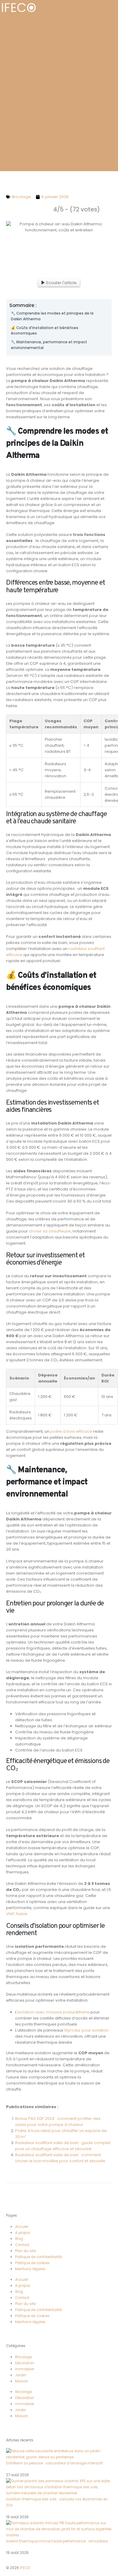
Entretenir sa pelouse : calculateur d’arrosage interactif (54, 2463)
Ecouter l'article (61, 283)
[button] (105, 4)
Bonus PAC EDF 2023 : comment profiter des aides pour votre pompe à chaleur (58, 2122)
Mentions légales (30, 2269)
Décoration (25, 2363)
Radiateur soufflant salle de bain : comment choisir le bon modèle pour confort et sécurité (60, 2158)
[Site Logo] (19, 8)
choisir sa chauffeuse (50, 1231)
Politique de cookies (32, 2263)
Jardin (21, 2375)
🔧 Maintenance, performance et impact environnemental (49, 345)
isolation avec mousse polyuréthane (54, 2012)
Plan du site (25, 2251)
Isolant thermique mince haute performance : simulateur (57, 2541)
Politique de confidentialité (38, 2257)
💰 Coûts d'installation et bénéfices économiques (45, 331)
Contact (22, 2245)
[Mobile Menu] (114, 8)
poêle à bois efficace (71, 1431)
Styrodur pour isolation (86, 2030)
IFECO (25, 2568)
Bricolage (23, 2357)
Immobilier (25, 2369)
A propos (23, 2233)
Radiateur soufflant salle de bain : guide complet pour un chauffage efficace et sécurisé (63, 2146)
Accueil (22, 2227)
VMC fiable (17, 1914)
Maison (22, 2381)
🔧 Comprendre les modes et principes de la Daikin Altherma (52, 316)
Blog (19, 2239)
